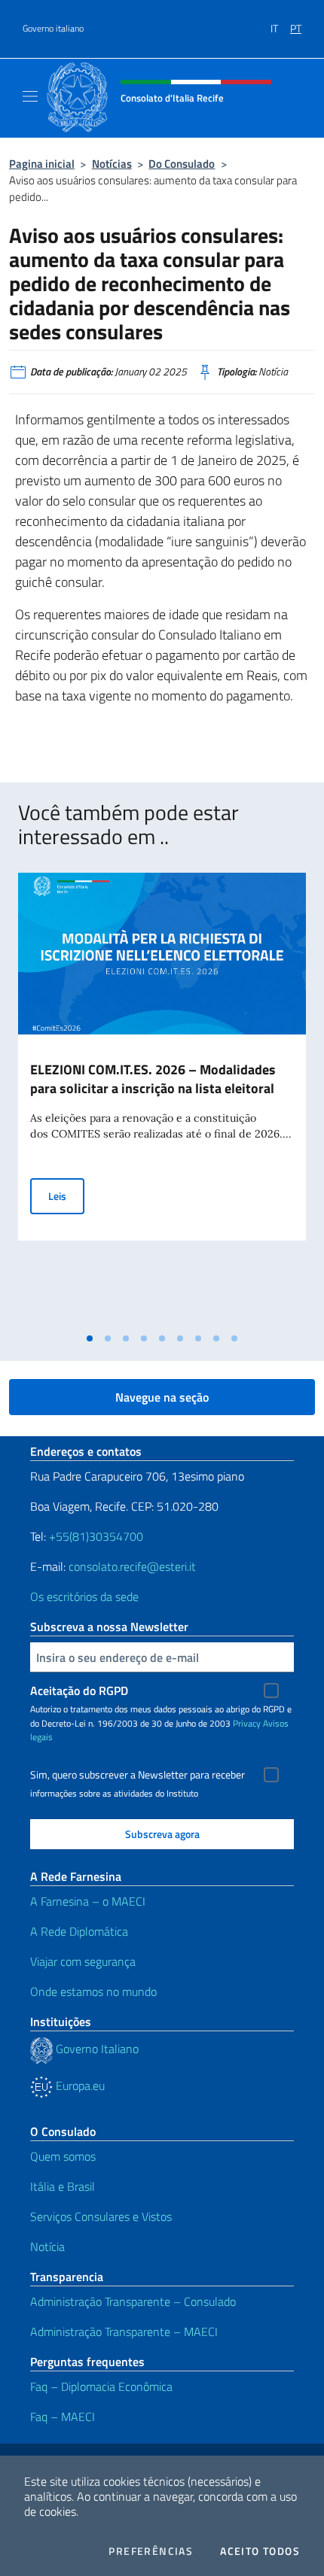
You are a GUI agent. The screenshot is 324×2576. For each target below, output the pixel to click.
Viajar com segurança (83, 1961)
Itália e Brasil (63, 2186)
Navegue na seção (162, 1397)
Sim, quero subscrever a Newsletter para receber (138, 1775)
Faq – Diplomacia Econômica (101, 2386)
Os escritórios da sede (84, 1596)
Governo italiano (53, 29)
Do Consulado (182, 164)
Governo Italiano (96, 2049)
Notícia (47, 2246)
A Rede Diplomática (79, 1931)
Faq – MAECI (63, 2417)
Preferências (151, 2551)
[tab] (90, 1338)
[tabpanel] (162, 1099)
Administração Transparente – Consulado (133, 2301)
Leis (66, 1195)
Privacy (247, 1723)
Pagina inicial (42, 164)
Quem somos (63, 2156)
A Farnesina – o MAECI (88, 1901)
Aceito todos (260, 2551)
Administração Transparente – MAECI (124, 2331)
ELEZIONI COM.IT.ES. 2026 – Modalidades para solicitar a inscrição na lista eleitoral (153, 1079)
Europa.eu (79, 2085)
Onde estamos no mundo (93, 1991)
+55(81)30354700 (96, 1536)
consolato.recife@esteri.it (132, 1566)
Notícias (112, 164)
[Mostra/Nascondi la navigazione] (30, 96)
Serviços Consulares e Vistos (101, 2216)
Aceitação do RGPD (79, 1690)
